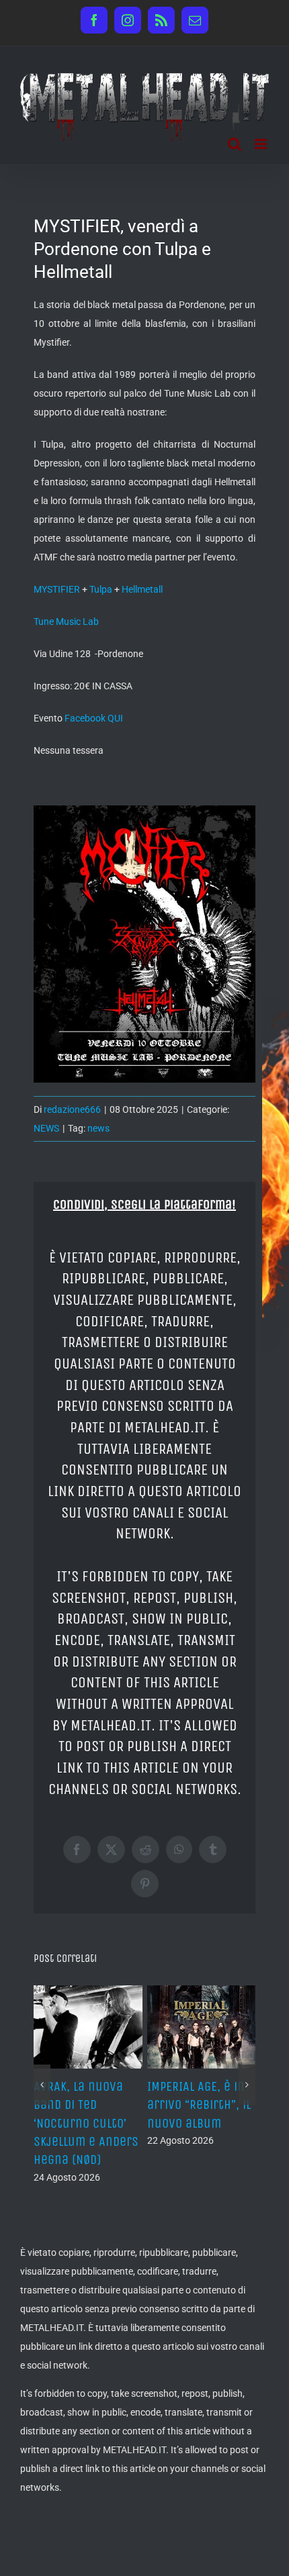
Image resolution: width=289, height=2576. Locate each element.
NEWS (46, 1128)
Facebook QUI (94, 718)
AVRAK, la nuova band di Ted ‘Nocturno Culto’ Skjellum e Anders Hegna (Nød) (86, 2123)
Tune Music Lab (66, 622)
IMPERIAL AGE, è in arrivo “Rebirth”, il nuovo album (199, 2104)
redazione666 (72, 1109)
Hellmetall (142, 589)
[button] (42, 2085)
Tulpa (101, 589)
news (98, 1128)
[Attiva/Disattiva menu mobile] (262, 144)
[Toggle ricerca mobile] (235, 144)
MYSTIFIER (57, 589)
